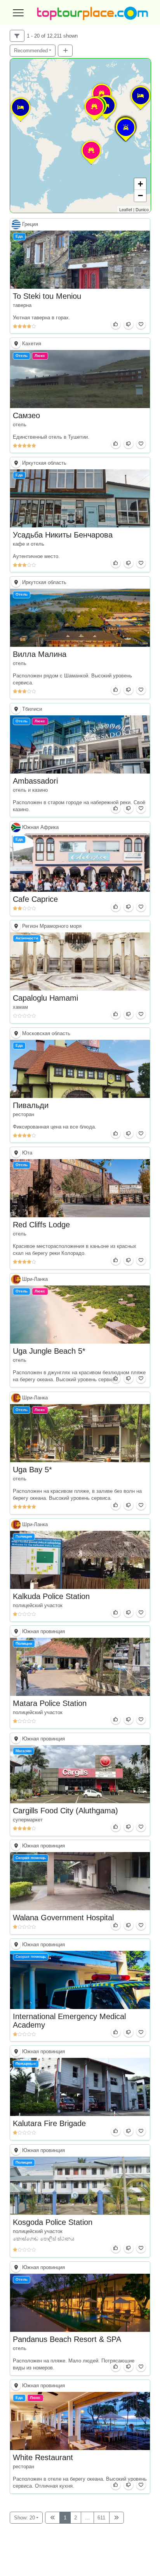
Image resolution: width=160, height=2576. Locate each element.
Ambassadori (35, 781)
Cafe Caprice (35, 899)
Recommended (31, 51)
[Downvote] (129, 324)
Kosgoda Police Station (53, 2222)
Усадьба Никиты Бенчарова (63, 535)
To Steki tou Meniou (47, 296)
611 (101, 2518)
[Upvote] (116, 324)
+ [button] (140, 184)
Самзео (26, 415)
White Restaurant (43, 2458)
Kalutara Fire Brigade (49, 2124)
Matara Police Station (50, 1703)
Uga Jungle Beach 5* (49, 1351)
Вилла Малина (40, 654)
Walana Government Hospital (63, 1918)
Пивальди (31, 1105)
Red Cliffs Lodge (41, 1225)
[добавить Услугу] (65, 51)
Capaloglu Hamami (45, 998)
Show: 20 (24, 2518)
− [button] (140, 196)
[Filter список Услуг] (17, 36)
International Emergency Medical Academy (69, 2020)
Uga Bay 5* (32, 1470)
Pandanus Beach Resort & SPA (67, 2339)
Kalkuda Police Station (51, 1596)
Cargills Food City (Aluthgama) (65, 1811)
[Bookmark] (141, 324)
